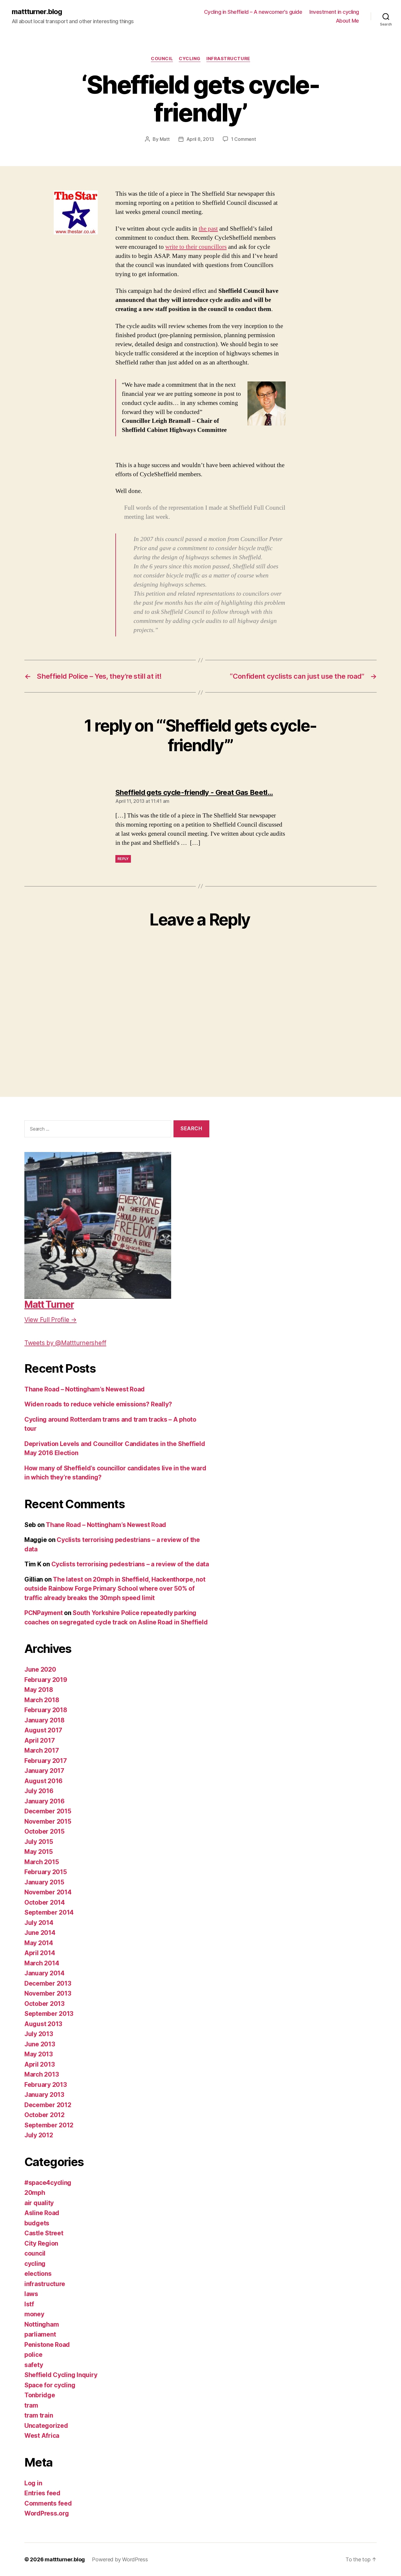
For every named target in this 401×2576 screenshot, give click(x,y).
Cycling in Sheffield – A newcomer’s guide (253, 12)
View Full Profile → (50, 1320)
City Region (41, 2243)
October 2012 (44, 2115)
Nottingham (42, 2324)
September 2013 (49, 2014)
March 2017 (42, 1750)
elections (38, 2274)
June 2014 (40, 1933)
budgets (37, 2223)
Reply (123, 859)
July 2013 (39, 2034)
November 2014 (48, 1892)
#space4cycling (48, 2183)
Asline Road (42, 2213)
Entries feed (42, 2493)
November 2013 (48, 1993)
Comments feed (48, 2503)
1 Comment (244, 139)
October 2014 (45, 1902)
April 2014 (40, 1953)
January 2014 (44, 1973)
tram (31, 2405)
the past (208, 229)
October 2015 (44, 1831)
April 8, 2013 (200, 139)
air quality (39, 2203)
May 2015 (39, 1852)
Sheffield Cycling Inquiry (61, 2375)
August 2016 (43, 1781)
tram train (39, 2415)
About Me (347, 21)
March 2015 (42, 1862)
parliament (40, 2334)
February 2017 (46, 1761)
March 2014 (42, 1963)
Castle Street (44, 2233)
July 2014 (39, 1923)
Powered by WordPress (120, 2559)
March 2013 (42, 2074)
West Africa (42, 2436)
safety (34, 2365)
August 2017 (43, 1730)
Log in (33, 2483)
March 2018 (42, 1700)
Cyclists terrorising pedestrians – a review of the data (130, 1564)
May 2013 (39, 2054)
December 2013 (48, 1983)
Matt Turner (49, 1304)
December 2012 (48, 2105)
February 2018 (46, 1710)
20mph (35, 2193)
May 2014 (39, 1943)
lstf (29, 2304)
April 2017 (39, 1740)
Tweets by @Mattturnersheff (65, 1343)
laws (31, 2294)
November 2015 (48, 1821)
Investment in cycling (334, 12)
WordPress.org (47, 2513)
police (33, 2355)
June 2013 (40, 2044)
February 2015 (46, 1872)
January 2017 (44, 1771)
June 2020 (40, 1669)
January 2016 (44, 1801)
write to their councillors (196, 247)
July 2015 (39, 1842)
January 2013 (44, 2095)
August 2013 (43, 2024)
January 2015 (44, 1882)
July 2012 (39, 2135)
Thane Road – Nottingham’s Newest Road (85, 1389)
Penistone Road (47, 2345)
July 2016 (39, 1791)
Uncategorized (46, 2426)
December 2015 (48, 1811)
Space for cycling (50, 2385)
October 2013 (44, 2004)
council (162, 59)
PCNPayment (43, 1613)
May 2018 (39, 1690)
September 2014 (49, 1912)
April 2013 (39, 2064)
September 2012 (49, 2125)
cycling (190, 59)
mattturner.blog (37, 12)
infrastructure (228, 59)
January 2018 (44, 1720)
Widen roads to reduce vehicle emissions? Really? (98, 1404)
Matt (165, 139)
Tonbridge (40, 2395)
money (34, 2314)
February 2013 (46, 2085)
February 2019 (46, 1680)
